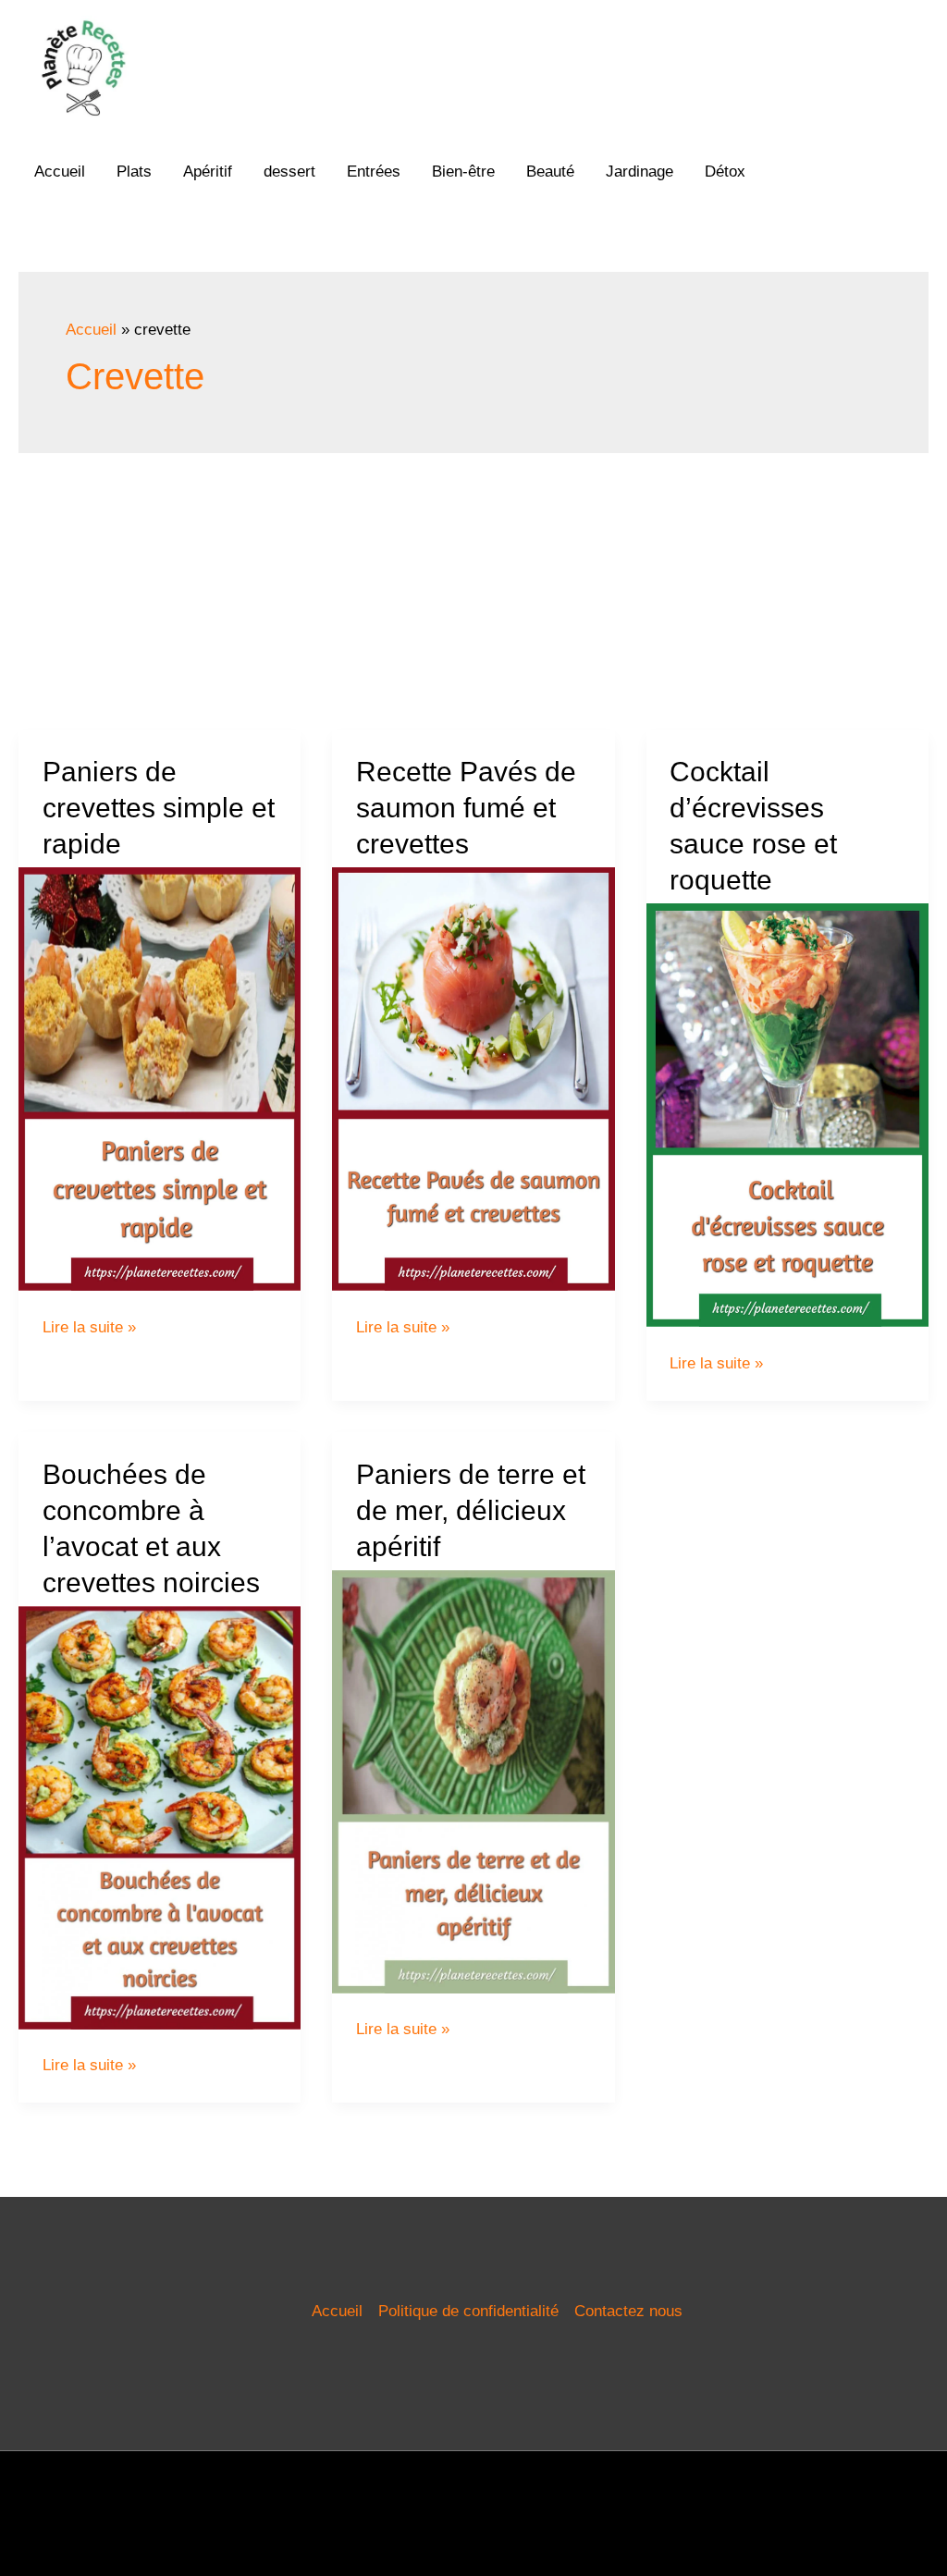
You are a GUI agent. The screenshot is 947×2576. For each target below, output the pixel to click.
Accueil (60, 172)
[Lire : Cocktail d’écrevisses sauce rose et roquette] (787, 1115)
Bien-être (463, 172)
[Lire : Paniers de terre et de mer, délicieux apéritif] (473, 1780)
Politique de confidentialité (468, 2311)
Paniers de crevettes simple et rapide (159, 808)
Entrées (374, 172)
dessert (289, 172)
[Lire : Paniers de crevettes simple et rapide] (160, 1079)
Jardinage (640, 172)
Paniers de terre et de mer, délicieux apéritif (471, 1510)
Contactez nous (628, 2311)
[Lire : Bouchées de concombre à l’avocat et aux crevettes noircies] (160, 1816)
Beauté (550, 172)
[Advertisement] (473, 592)
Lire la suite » (89, 1327)
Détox (725, 172)
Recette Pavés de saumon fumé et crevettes (466, 808)
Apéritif (208, 172)
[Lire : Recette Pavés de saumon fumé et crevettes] (473, 1079)
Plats (134, 172)
